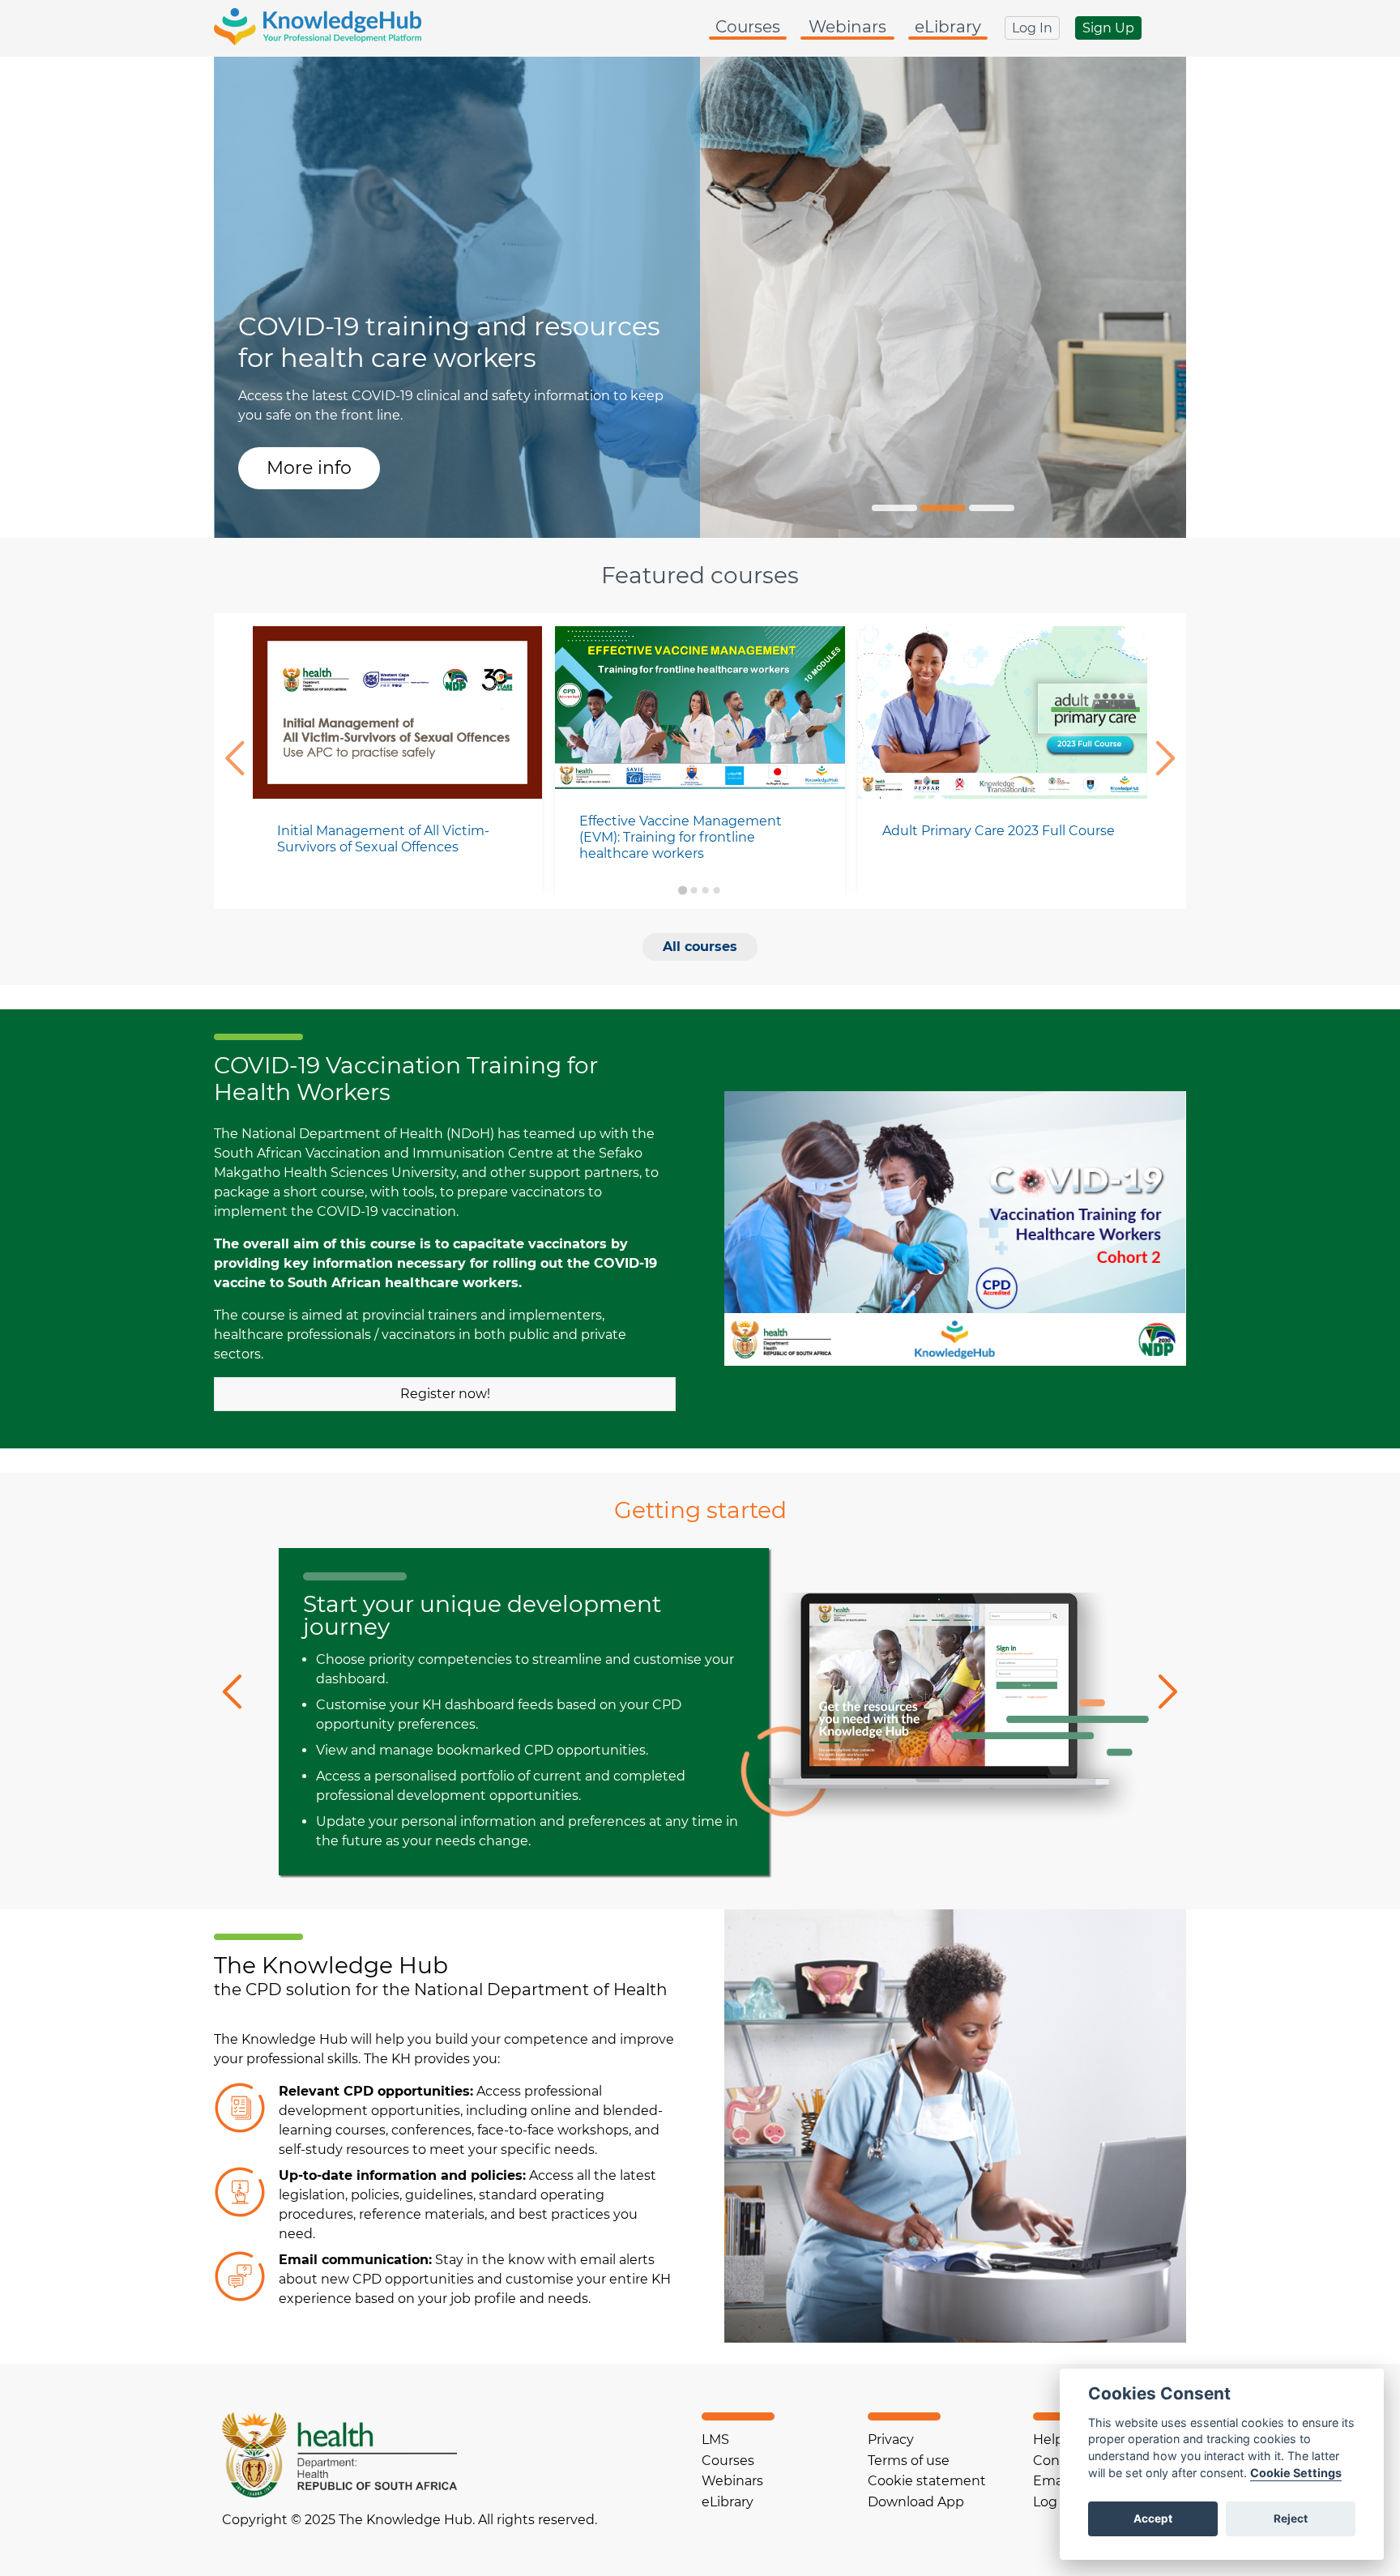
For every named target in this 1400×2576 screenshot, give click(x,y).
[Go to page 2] (694, 890)
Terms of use (909, 2461)
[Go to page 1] (683, 890)
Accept (1153, 2518)
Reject (1291, 2518)
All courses (700, 947)
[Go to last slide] (231, 761)
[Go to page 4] (717, 890)
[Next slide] (1169, 761)
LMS (715, 2440)
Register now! (445, 1394)
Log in (1053, 2502)
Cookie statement (927, 2481)
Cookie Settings (1296, 2473)
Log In (1032, 28)
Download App (916, 2502)
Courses (748, 27)
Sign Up (1108, 28)
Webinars (847, 27)
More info (309, 468)
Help (1048, 2440)
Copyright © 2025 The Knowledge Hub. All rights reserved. (410, 2520)
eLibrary (948, 27)
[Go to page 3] (706, 890)
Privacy (891, 2440)
